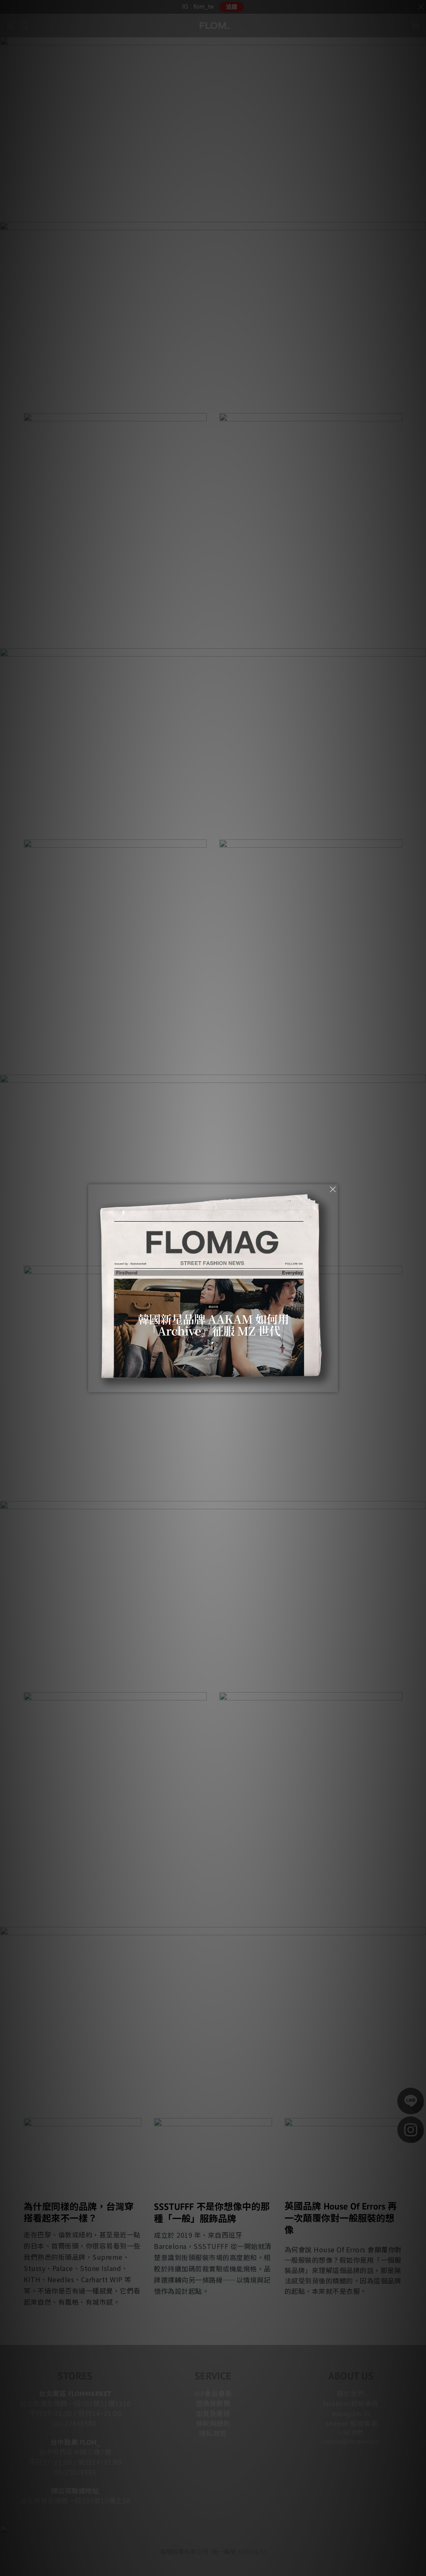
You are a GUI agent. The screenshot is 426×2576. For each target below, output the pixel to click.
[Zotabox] (332, 1385)
